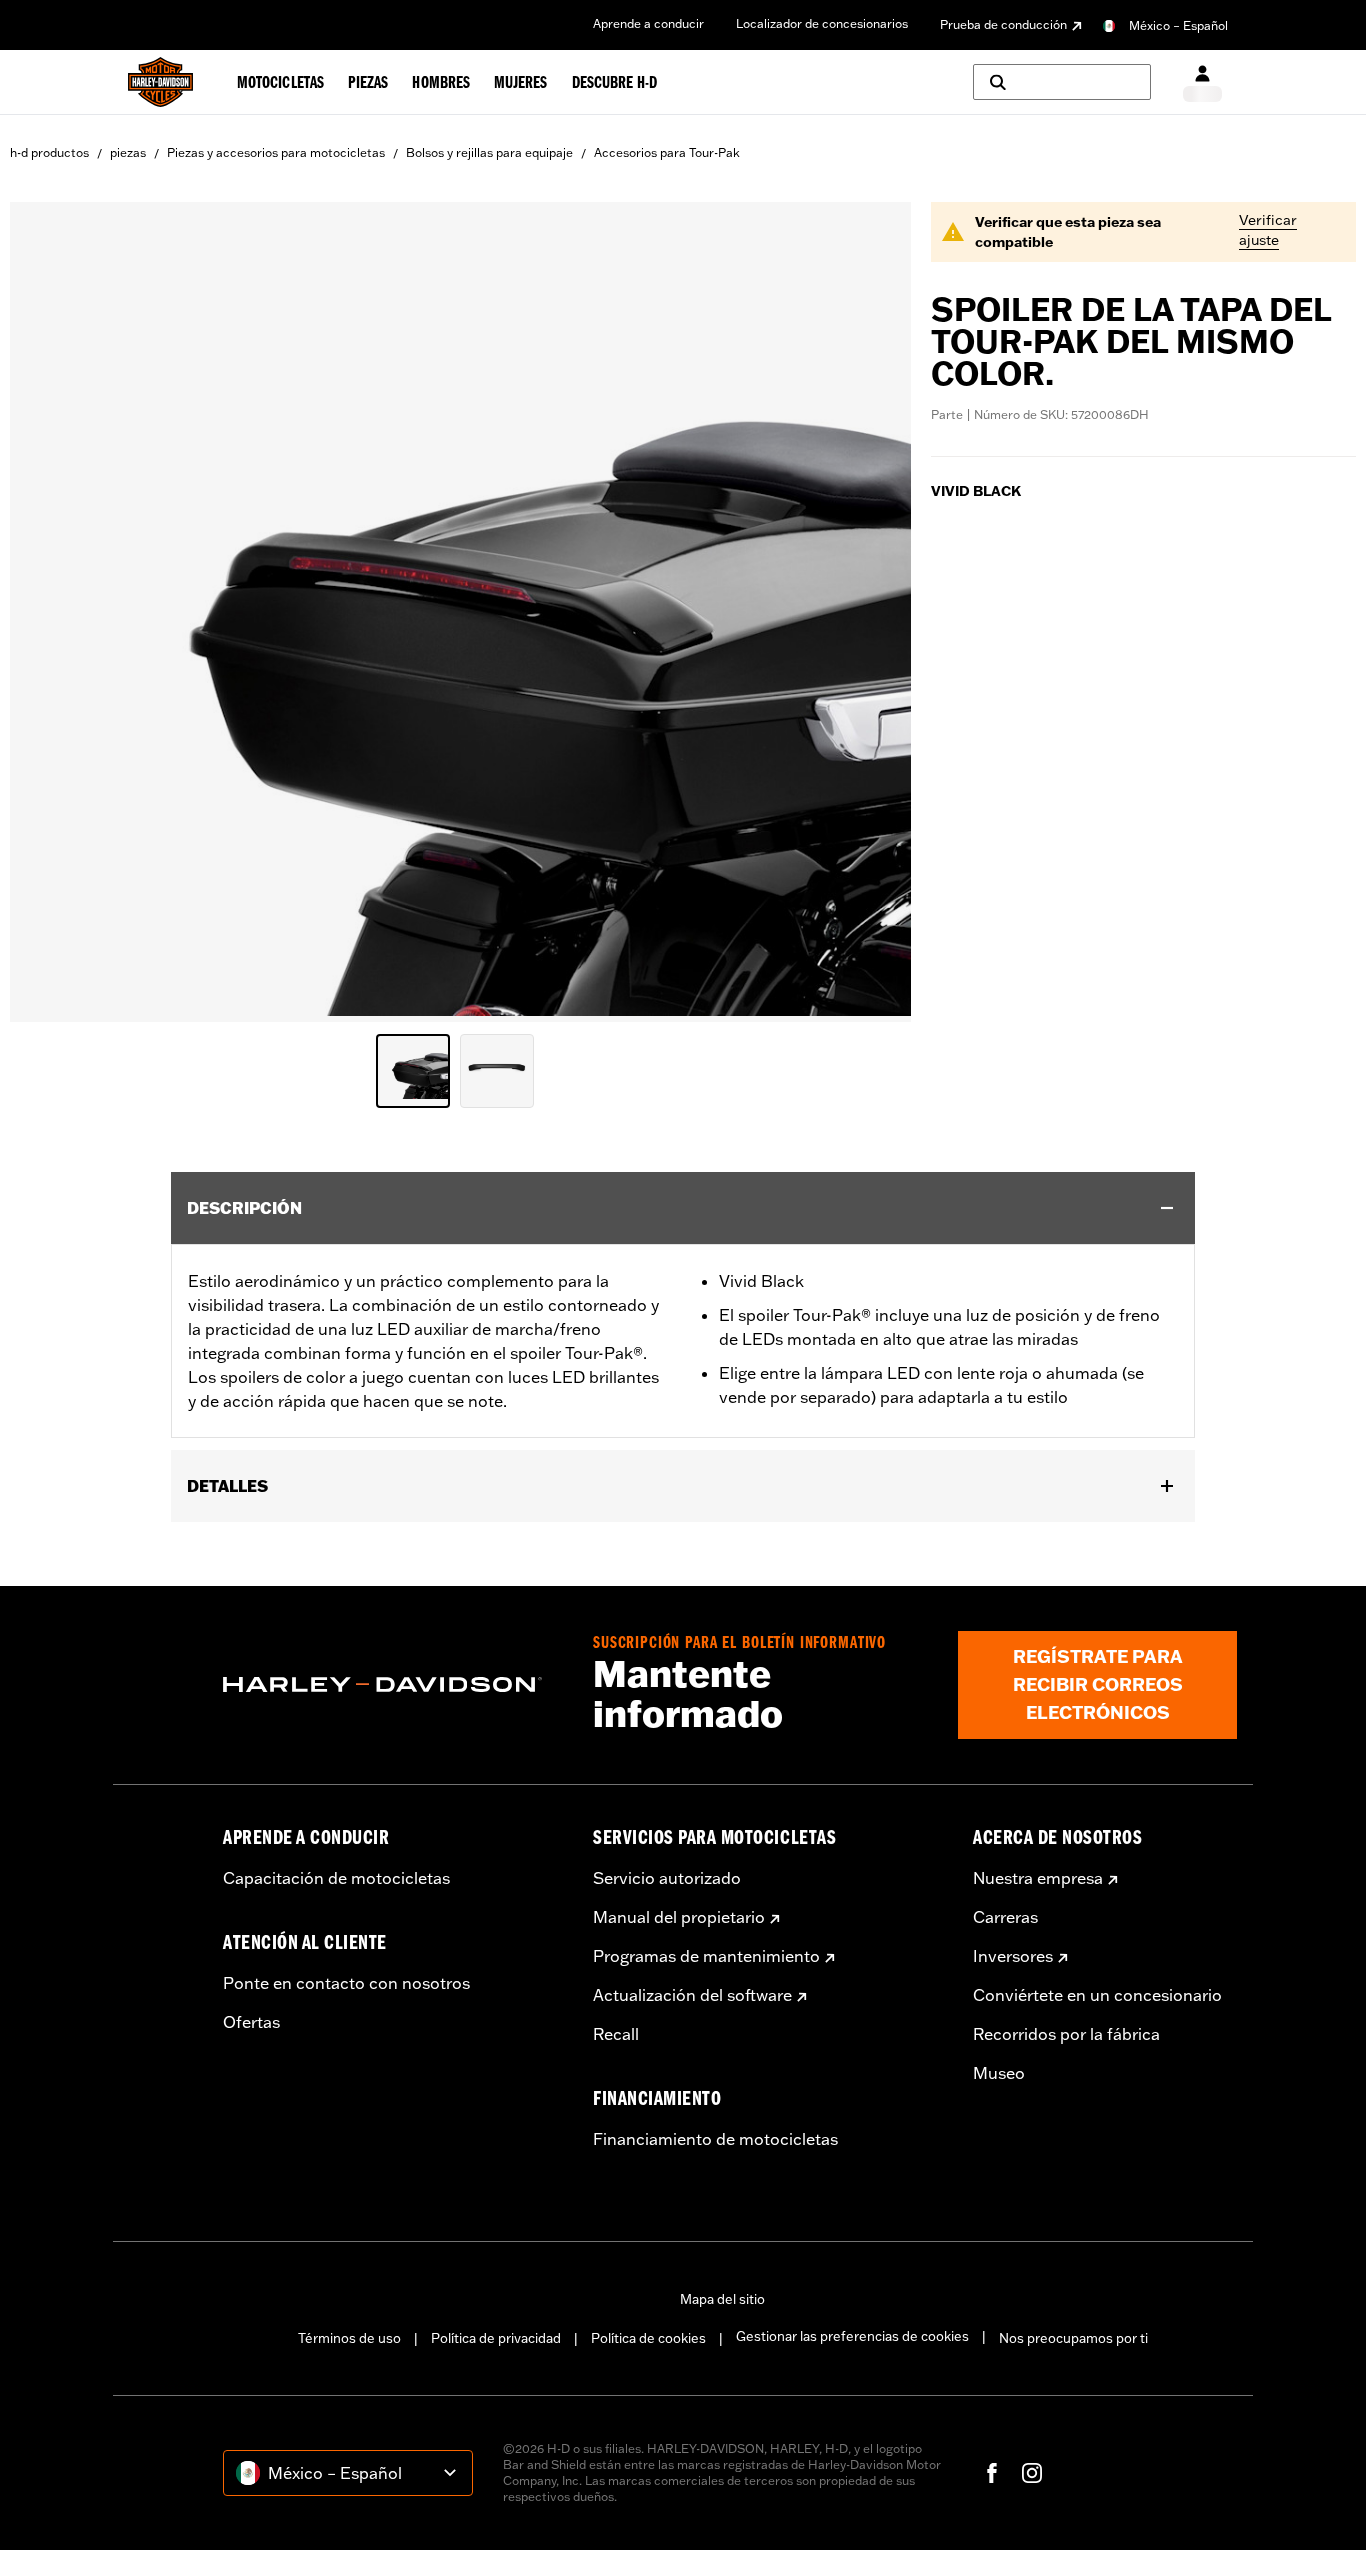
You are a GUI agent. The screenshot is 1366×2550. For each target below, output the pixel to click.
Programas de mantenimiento (706, 1956)
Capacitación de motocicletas (336, 1878)
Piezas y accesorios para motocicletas (276, 152)
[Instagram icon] (1032, 2473)
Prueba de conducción (1003, 24)
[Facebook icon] (992, 2473)
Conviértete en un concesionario (1097, 1995)
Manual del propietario (679, 1917)
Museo (999, 2073)
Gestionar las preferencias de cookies (852, 2336)
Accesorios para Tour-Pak (667, 152)
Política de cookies (648, 2338)
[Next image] (871, 612)
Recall (616, 2034)
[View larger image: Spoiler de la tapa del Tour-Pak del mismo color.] (460, 609)
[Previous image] (50, 612)
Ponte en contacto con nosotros (346, 1983)
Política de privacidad (496, 2338)
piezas (128, 152)
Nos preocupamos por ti (1073, 2338)
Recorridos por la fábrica (1066, 2034)
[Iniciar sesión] (1202, 82)
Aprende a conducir (648, 23)
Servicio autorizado (667, 1878)
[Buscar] (1062, 82)
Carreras (1005, 1917)
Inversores (1013, 1956)
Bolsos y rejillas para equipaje (489, 152)
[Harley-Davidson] (393, 1685)
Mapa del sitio (722, 2299)
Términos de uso (349, 2338)
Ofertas (251, 2022)
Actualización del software (692, 1995)
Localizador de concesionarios (822, 23)
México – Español (1178, 25)
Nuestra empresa (1038, 1878)
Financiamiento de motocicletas (715, 2139)
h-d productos (49, 152)
